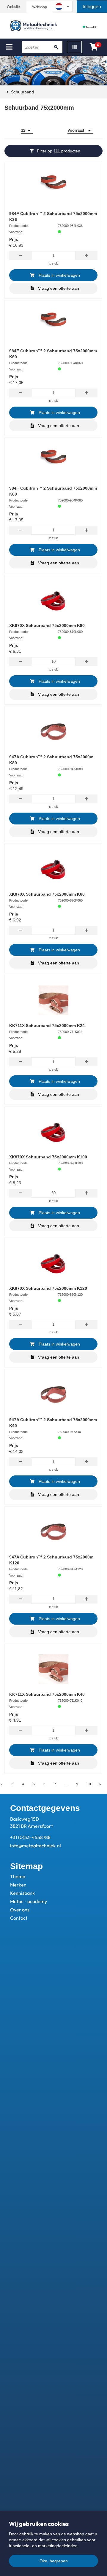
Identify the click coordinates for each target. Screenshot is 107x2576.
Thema (18, 1876)
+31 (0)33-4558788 (30, 1837)
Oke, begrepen (54, 2561)
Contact (19, 1918)
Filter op (59, 151)
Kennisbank (22, 1893)
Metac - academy (29, 1901)
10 (89, 1784)
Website (13, 7)
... (66, 1784)
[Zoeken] (56, 47)
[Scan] (74, 47)
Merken (18, 1885)
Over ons (20, 1910)
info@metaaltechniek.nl (36, 1846)
